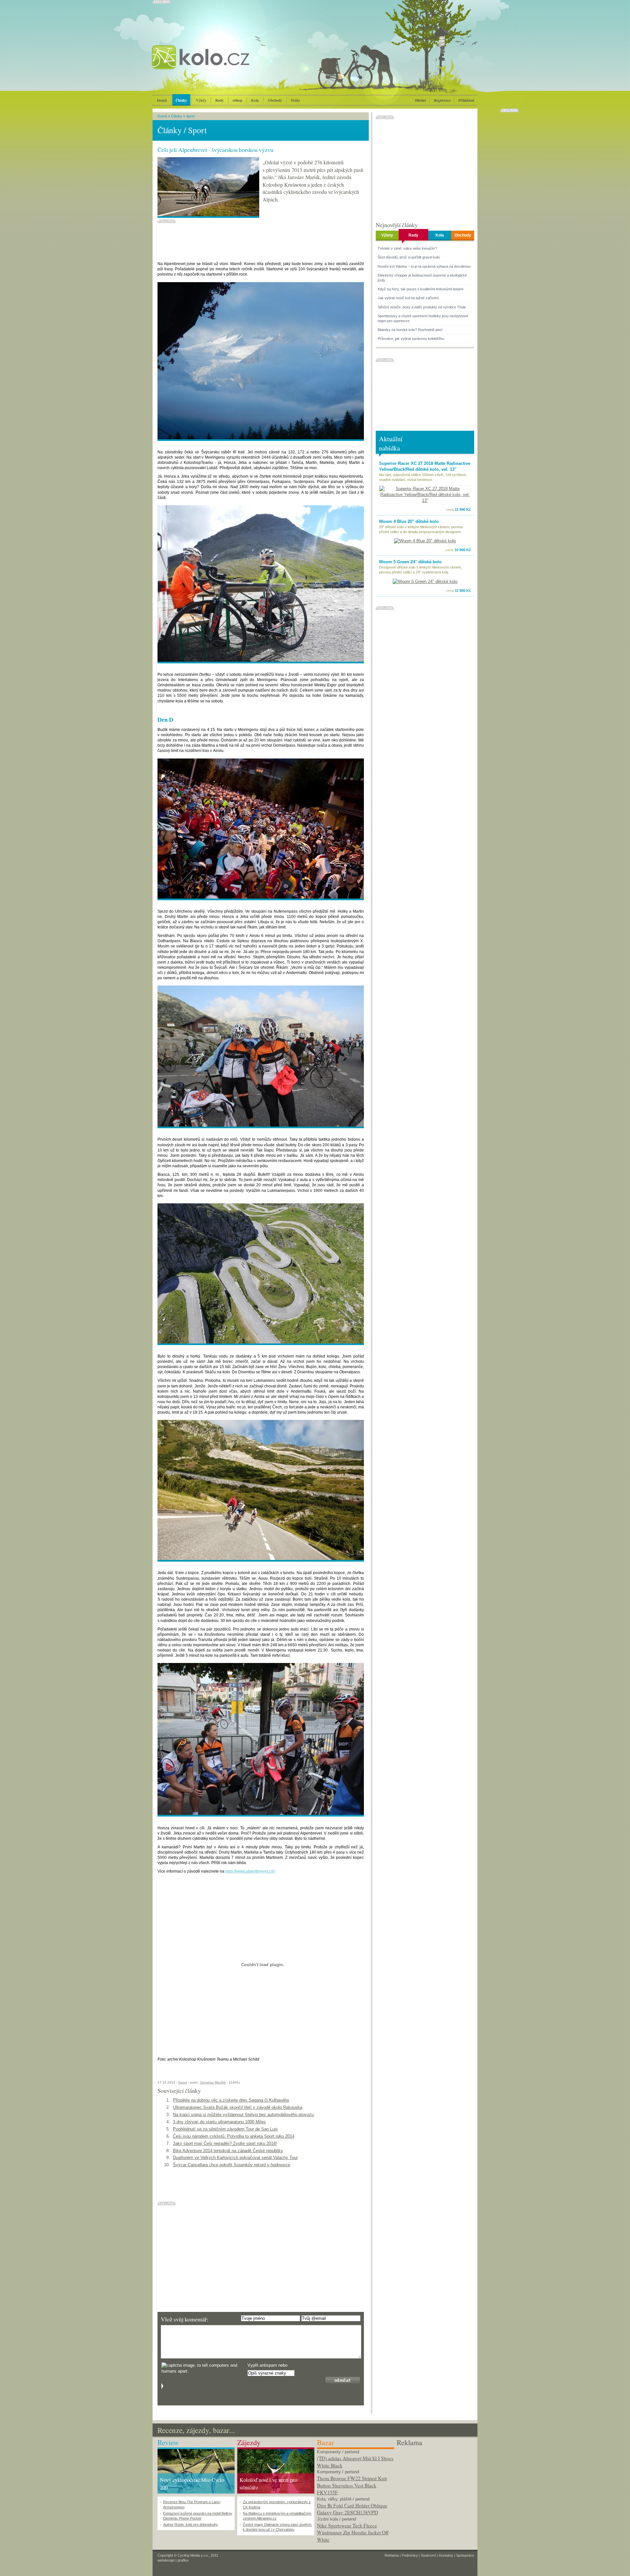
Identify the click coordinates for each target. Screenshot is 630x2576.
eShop (237, 100)
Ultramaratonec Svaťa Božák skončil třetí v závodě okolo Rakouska (238, 2107)
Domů (162, 100)
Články (181, 100)
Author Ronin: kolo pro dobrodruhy (190, 2524)
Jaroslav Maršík (213, 2082)
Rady (220, 100)
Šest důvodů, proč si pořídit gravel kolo (409, 257)
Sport (190, 116)
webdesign (166, 2560)
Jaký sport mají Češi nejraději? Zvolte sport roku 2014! (225, 2143)
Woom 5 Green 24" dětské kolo (410, 562)
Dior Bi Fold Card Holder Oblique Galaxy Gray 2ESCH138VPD (352, 2509)
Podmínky (410, 2555)
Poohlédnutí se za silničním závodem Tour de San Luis (225, 2129)
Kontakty (446, 2555)
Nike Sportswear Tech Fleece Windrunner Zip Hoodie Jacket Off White (353, 2533)
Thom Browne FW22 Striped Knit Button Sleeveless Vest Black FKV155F (352, 2485)
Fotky (296, 100)
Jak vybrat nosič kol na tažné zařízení (408, 298)
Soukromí (428, 2555)
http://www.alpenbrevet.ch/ (250, 1871)
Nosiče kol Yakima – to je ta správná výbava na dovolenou (424, 266)
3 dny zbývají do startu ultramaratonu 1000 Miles (219, 2122)
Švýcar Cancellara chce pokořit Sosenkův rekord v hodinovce (231, 2165)
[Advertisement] (435, 2488)
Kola (255, 100)
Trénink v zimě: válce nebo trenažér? (407, 248)
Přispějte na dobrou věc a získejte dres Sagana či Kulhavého (231, 2100)
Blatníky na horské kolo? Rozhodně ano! (410, 330)
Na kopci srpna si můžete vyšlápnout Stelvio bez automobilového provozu (243, 2115)
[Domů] (218, 64)
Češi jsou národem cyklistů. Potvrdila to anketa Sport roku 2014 (234, 2136)
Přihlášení (466, 100)
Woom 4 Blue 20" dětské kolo (409, 521)
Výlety (201, 100)
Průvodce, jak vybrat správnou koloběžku (411, 339)
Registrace (442, 100)
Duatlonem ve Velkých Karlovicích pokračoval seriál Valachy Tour (235, 2158)
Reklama (392, 2555)
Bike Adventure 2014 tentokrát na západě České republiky (228, 2151)
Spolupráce (465, 2555)
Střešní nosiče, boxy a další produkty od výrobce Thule (422, 307)
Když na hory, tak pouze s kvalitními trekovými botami (420, 289)
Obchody (275, 100)
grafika (183, 2560)
